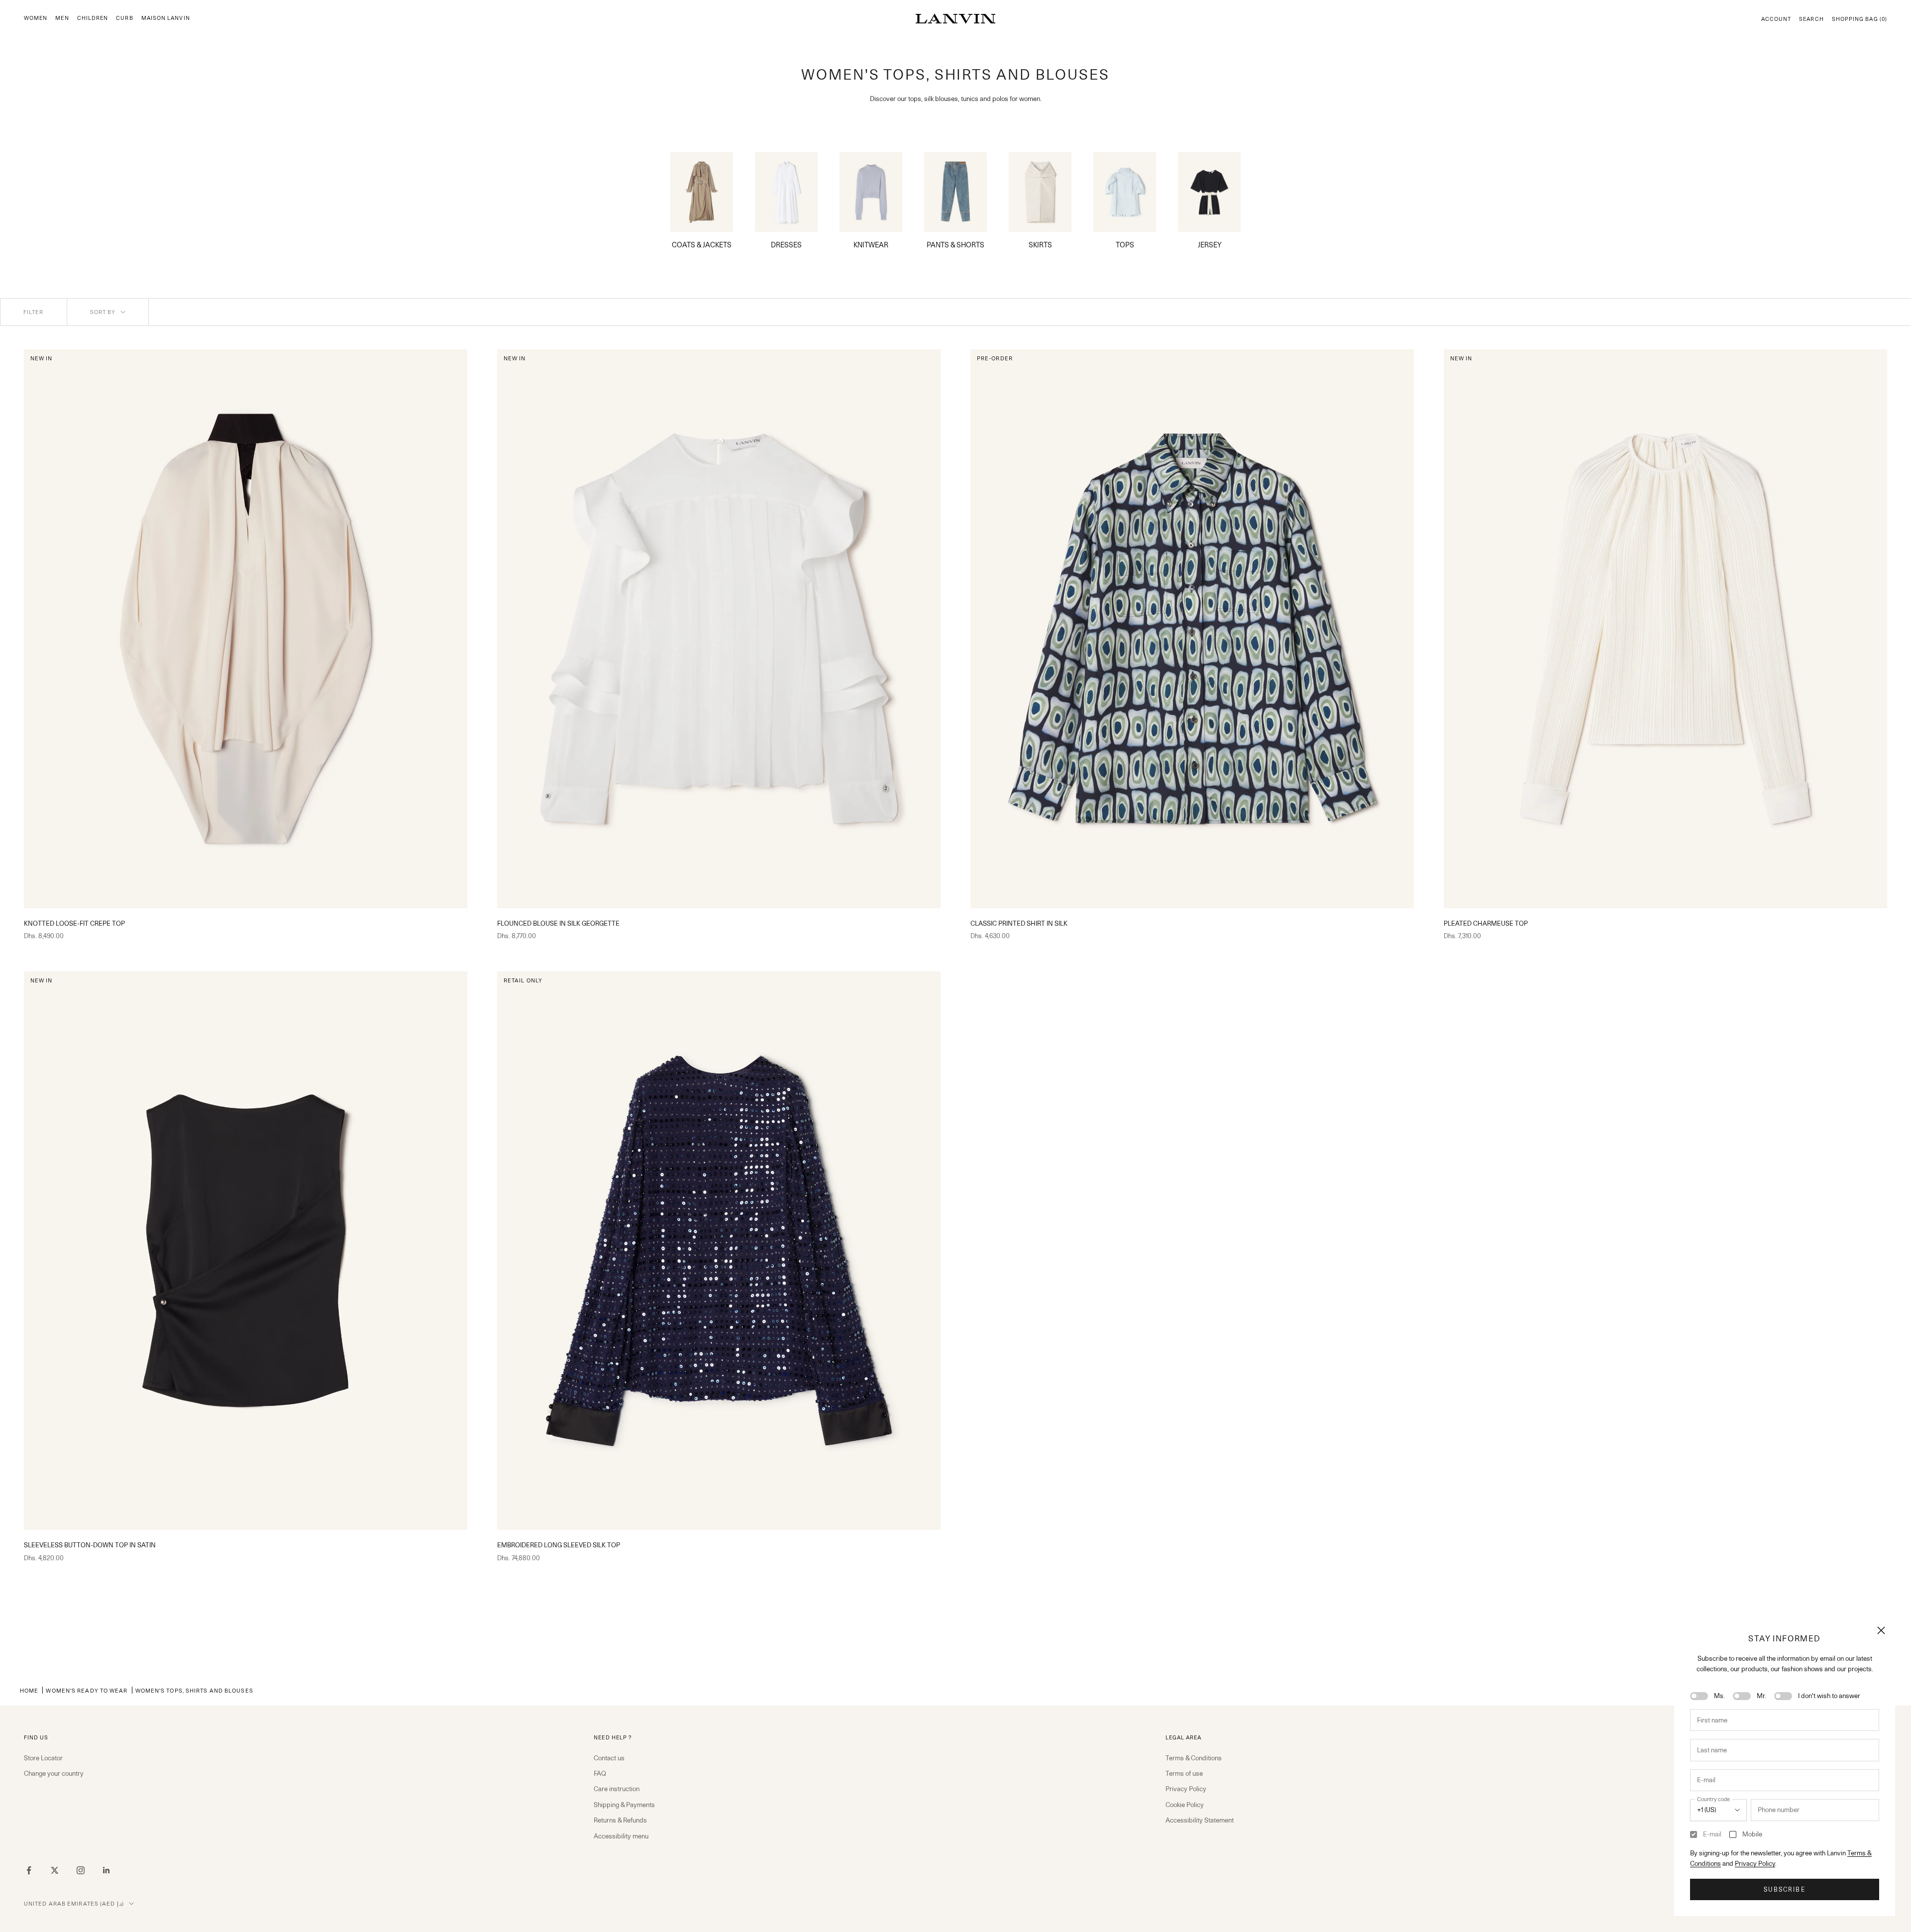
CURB (124, 18)
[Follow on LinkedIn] (106, 1870)
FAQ (600, 1773)
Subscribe (1784, 1889)
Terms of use (1184, 1773)
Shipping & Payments (624, 1805)
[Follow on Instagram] (81, 1870)
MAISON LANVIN (166, 18)
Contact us (609, 1758)
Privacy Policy (1755, 1863)
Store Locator (43, 1758)
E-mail (1712, 1834)
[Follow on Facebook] (29, 1870)
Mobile (1752, 1834)
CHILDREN (93, 18)
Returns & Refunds (620, 1820)
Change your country (54, 1773)
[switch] (1699, 1696)
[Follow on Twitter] (55, 1870)
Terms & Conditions (1194, 1758)
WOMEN (36, 18)
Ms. (1719, 1696)
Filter (34, 312)
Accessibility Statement (1200, 1820)
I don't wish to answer (1829, 1696)
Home (29, 1690)
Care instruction (617, 1789)
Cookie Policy (1185, 1805)
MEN (62, 18)
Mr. (1761, 1696)
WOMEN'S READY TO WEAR (87, 1690)
